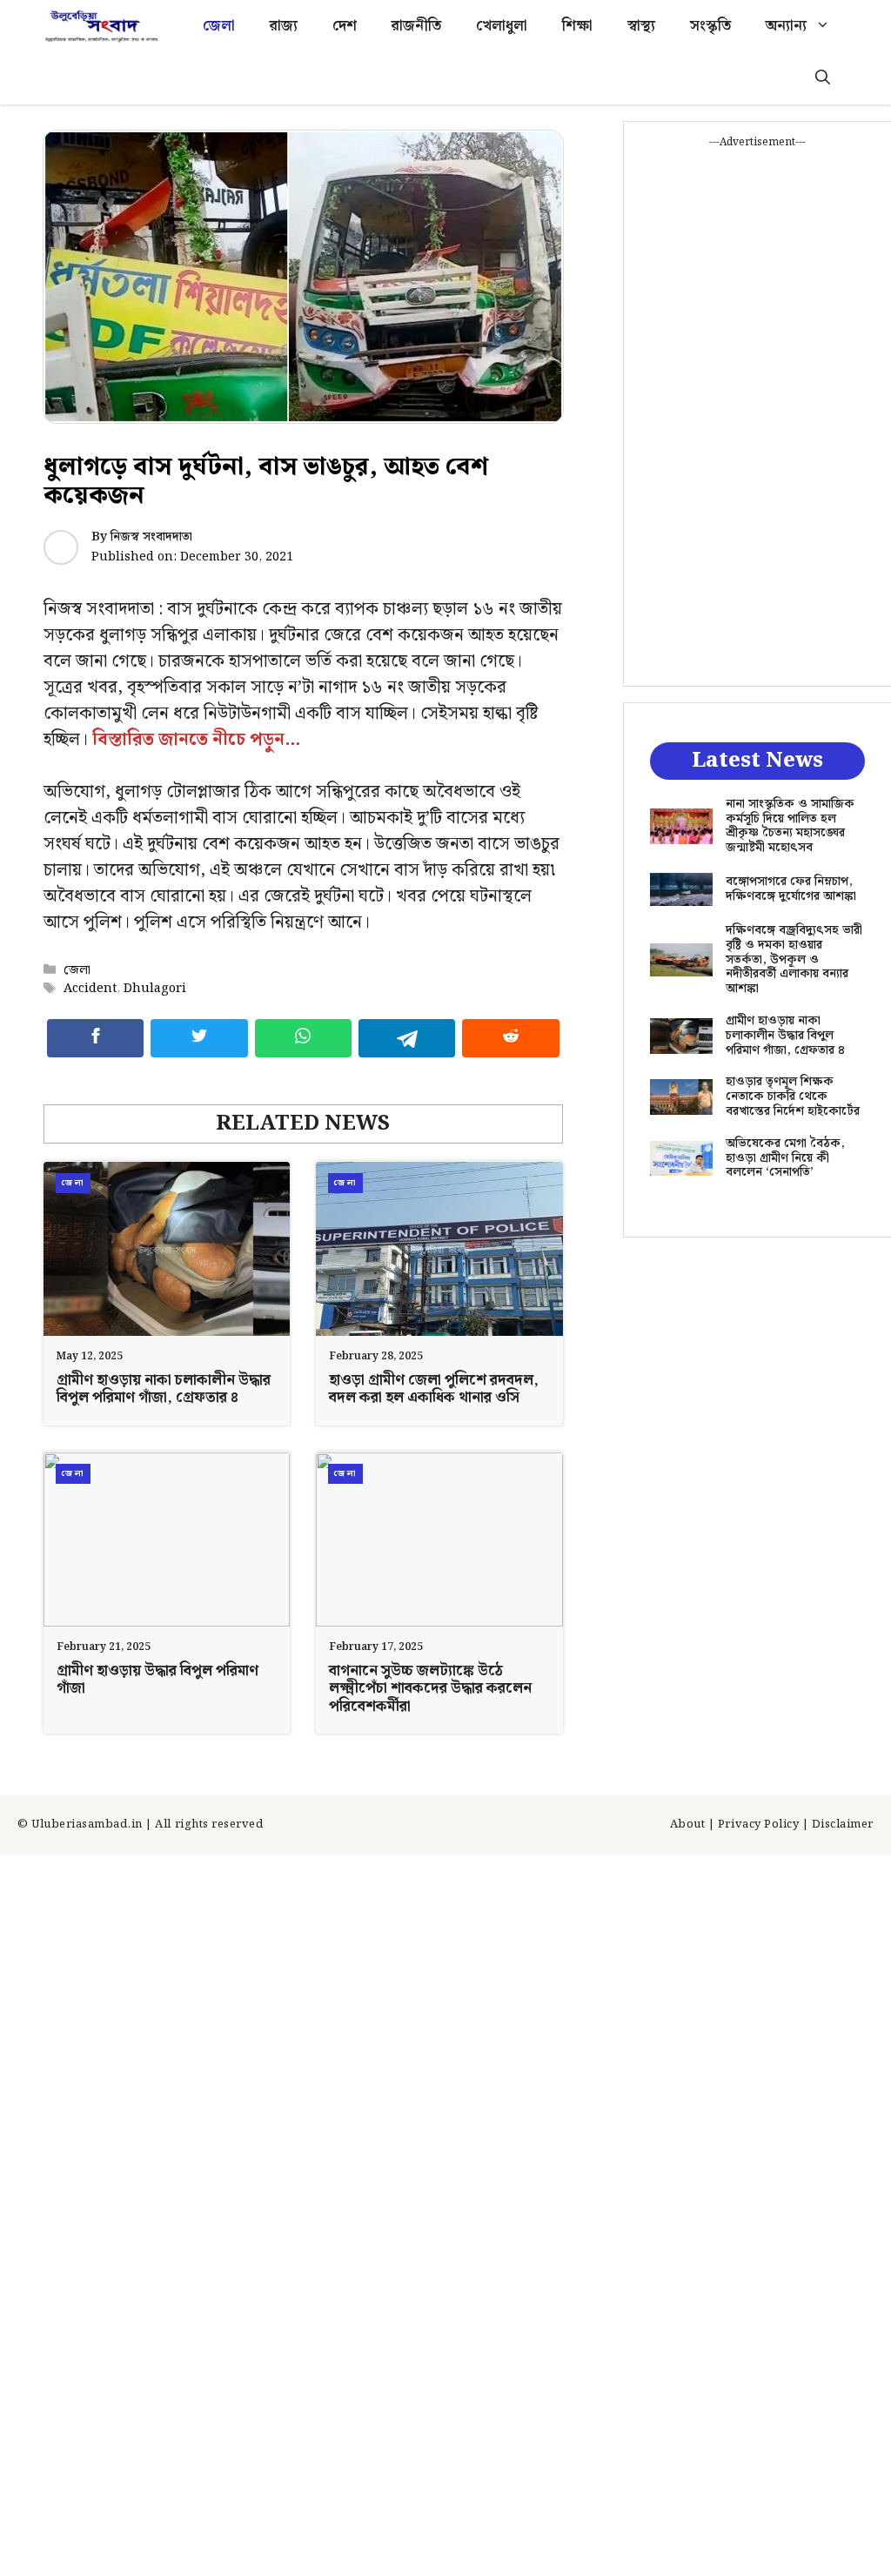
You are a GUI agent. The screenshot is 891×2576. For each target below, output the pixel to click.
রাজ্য (284, 26)
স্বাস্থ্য (641, 26)
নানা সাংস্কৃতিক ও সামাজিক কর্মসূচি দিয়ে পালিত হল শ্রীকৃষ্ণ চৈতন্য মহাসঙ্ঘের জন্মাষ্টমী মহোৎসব (790, 826)
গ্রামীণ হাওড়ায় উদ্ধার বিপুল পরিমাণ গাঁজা (157, 1680)
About (688, 1825)
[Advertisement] (757, 412)
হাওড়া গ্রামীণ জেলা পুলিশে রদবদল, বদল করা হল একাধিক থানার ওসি (434, 1389)
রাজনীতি (416, 26)
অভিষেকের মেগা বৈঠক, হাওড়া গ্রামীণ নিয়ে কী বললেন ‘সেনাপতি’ (785, 1158)
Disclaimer (843, 1825)
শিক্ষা (577, 26)
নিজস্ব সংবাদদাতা (151, 537)
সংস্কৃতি (710, 26)
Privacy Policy (758, 1825)
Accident (90, 988)
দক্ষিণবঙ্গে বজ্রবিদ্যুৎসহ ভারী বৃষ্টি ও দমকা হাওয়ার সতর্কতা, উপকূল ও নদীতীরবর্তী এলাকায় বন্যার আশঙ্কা (794, 959)
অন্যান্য (786, 26)
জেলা (219, 26)
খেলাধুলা (502, 26)
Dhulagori (155, 988)
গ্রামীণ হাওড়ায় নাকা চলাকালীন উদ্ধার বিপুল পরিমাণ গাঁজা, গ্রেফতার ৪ (164, 1389)
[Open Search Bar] (823, 78)
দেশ (345, 26)
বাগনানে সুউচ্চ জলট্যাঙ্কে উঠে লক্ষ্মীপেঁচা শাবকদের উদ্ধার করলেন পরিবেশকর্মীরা (430, 1689)
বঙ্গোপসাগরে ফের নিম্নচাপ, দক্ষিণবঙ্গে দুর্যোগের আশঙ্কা (791, 889)
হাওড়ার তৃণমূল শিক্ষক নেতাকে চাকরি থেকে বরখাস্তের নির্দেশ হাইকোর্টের (793, 1097)
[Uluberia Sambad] (101, 26)
